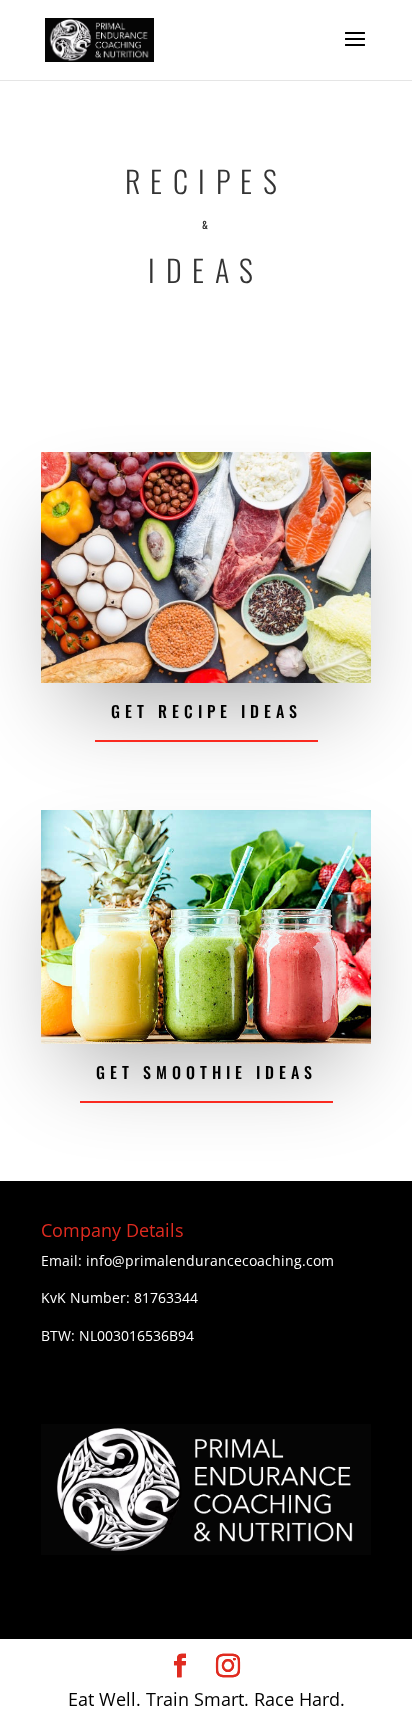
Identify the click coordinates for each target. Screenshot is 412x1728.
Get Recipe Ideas (206, 711)
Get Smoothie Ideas (206, 1072)
